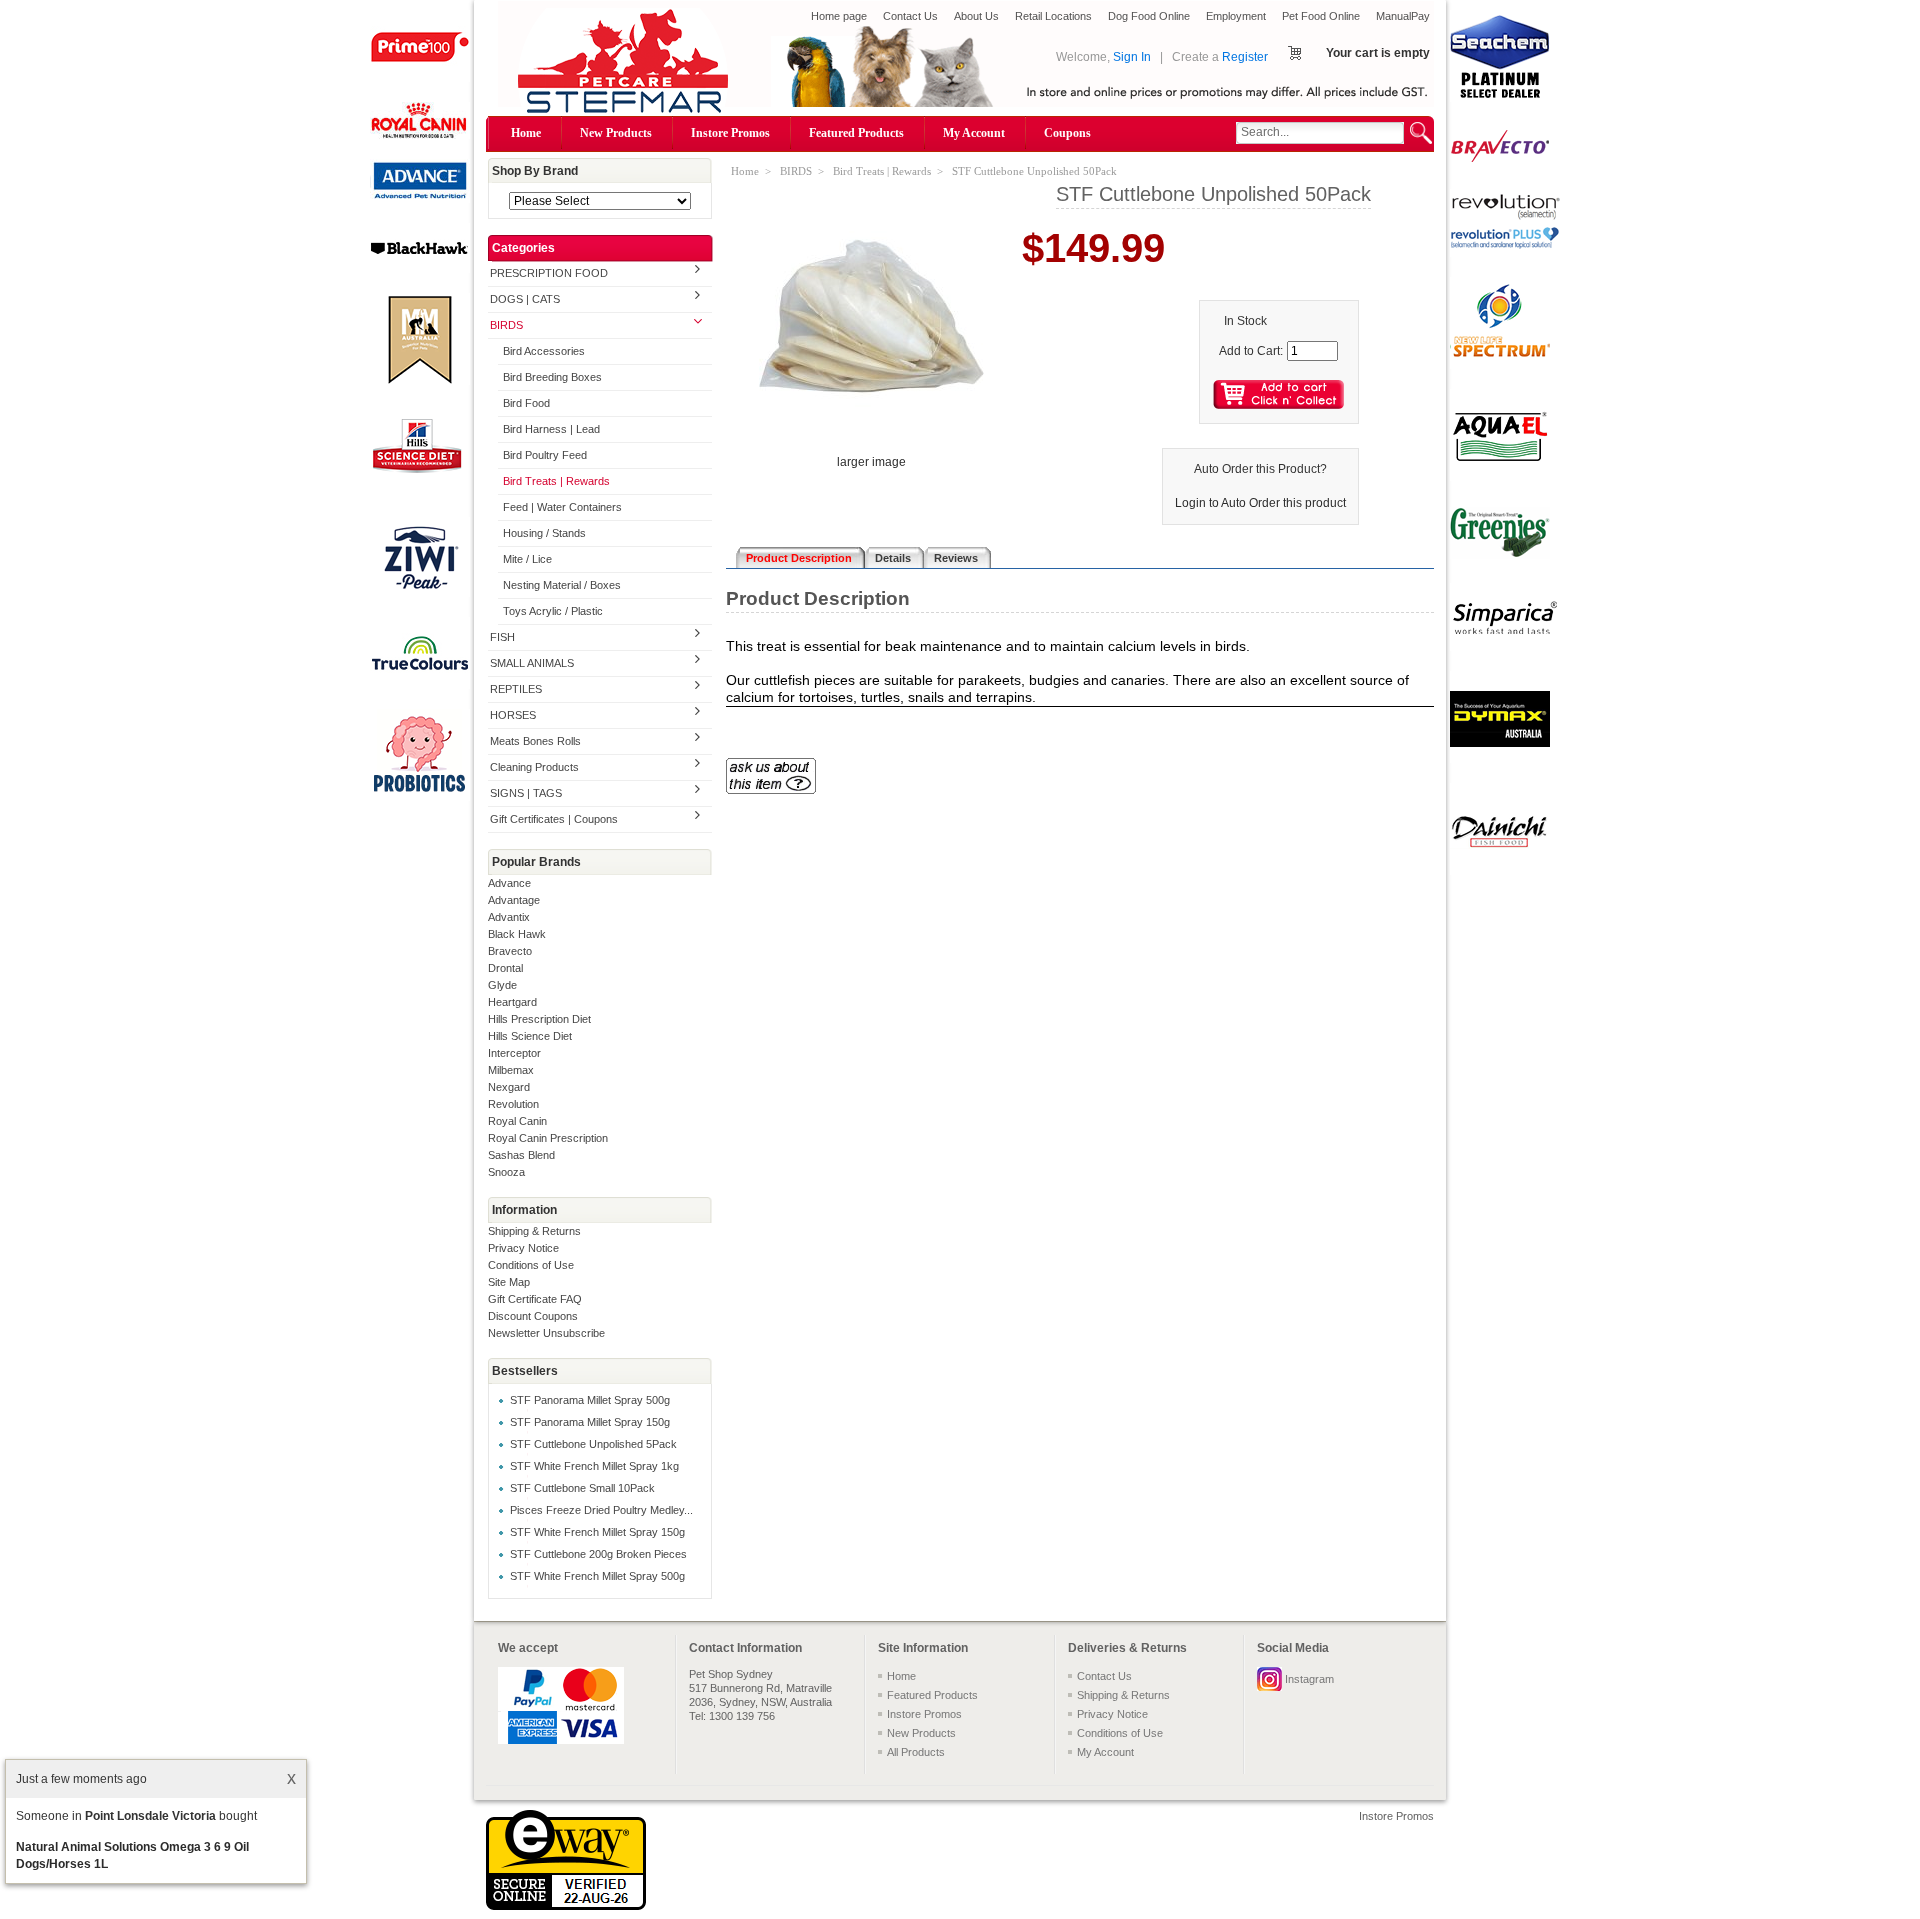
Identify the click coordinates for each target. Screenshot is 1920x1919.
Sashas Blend (521, 1155)
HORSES (513, 715)
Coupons (1067, 133)
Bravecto (510, 951)
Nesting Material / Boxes (562, 585)
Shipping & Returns (534, 1231)
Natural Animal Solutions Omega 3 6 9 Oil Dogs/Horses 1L (132, 1855)
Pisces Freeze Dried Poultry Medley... (601, 1510)
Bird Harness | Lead (551, 429)
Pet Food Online (1321, 16)
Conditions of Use (531, 1265)
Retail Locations (1053, 16)
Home (526, 133)
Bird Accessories (544, 351)
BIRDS (506, 325)
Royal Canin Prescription (548, 1138)
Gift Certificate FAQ (535, 1299)
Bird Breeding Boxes (552, 377)
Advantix (509, 917)
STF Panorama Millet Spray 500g (590, 1400)
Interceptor (514, 1053)
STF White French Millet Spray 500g (597, 1576)
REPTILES (516, 689)
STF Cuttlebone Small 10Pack (582, 1488)
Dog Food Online (1149, 16)
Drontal (505, 968)
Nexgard (509, 1087)
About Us (976, 16)
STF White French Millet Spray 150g (597, 1532)
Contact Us (910, 16)
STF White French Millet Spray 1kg (594, 1466)
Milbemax (511, 1070)
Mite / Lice (527, 559)
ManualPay (1403, 16)
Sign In (1132, 57)
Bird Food (526, 403)
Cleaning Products (534, 767)
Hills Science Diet (530, 1036)
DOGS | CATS (525, 299)
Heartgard (512, 1002)
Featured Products (856, 133)
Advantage (514, 900)
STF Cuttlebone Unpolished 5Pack (593, 1444)
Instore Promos (730, 133)
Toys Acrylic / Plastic (553, 611)
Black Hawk (517, 934)
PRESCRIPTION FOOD (549, 273)
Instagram (1309, 1679)
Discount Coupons (533, 1316)
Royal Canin (517, 1121)
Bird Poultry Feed (545, 455)
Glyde (502, 985)
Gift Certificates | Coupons (554, 819)
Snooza (506, 1172)
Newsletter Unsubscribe (546, 1333)
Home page (839, 16)
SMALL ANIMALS (532, 663)
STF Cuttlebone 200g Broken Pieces (598, 1554)
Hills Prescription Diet (539, 1019)
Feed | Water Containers (562, 507)
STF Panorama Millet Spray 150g (590, 1422)
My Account (974, 133)
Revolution (513, 1104)
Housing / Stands (544, 533)
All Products (916, 1752)
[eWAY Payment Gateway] (566, 1906)
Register (1245, 57)
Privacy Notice (523, 1248)
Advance (509, 883)
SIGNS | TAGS (526, 793)
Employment (1236, 16)
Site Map (509, 1282)
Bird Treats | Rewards (556, 481)
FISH (502, 637)
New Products (616, 133)
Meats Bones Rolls (535, 741)
